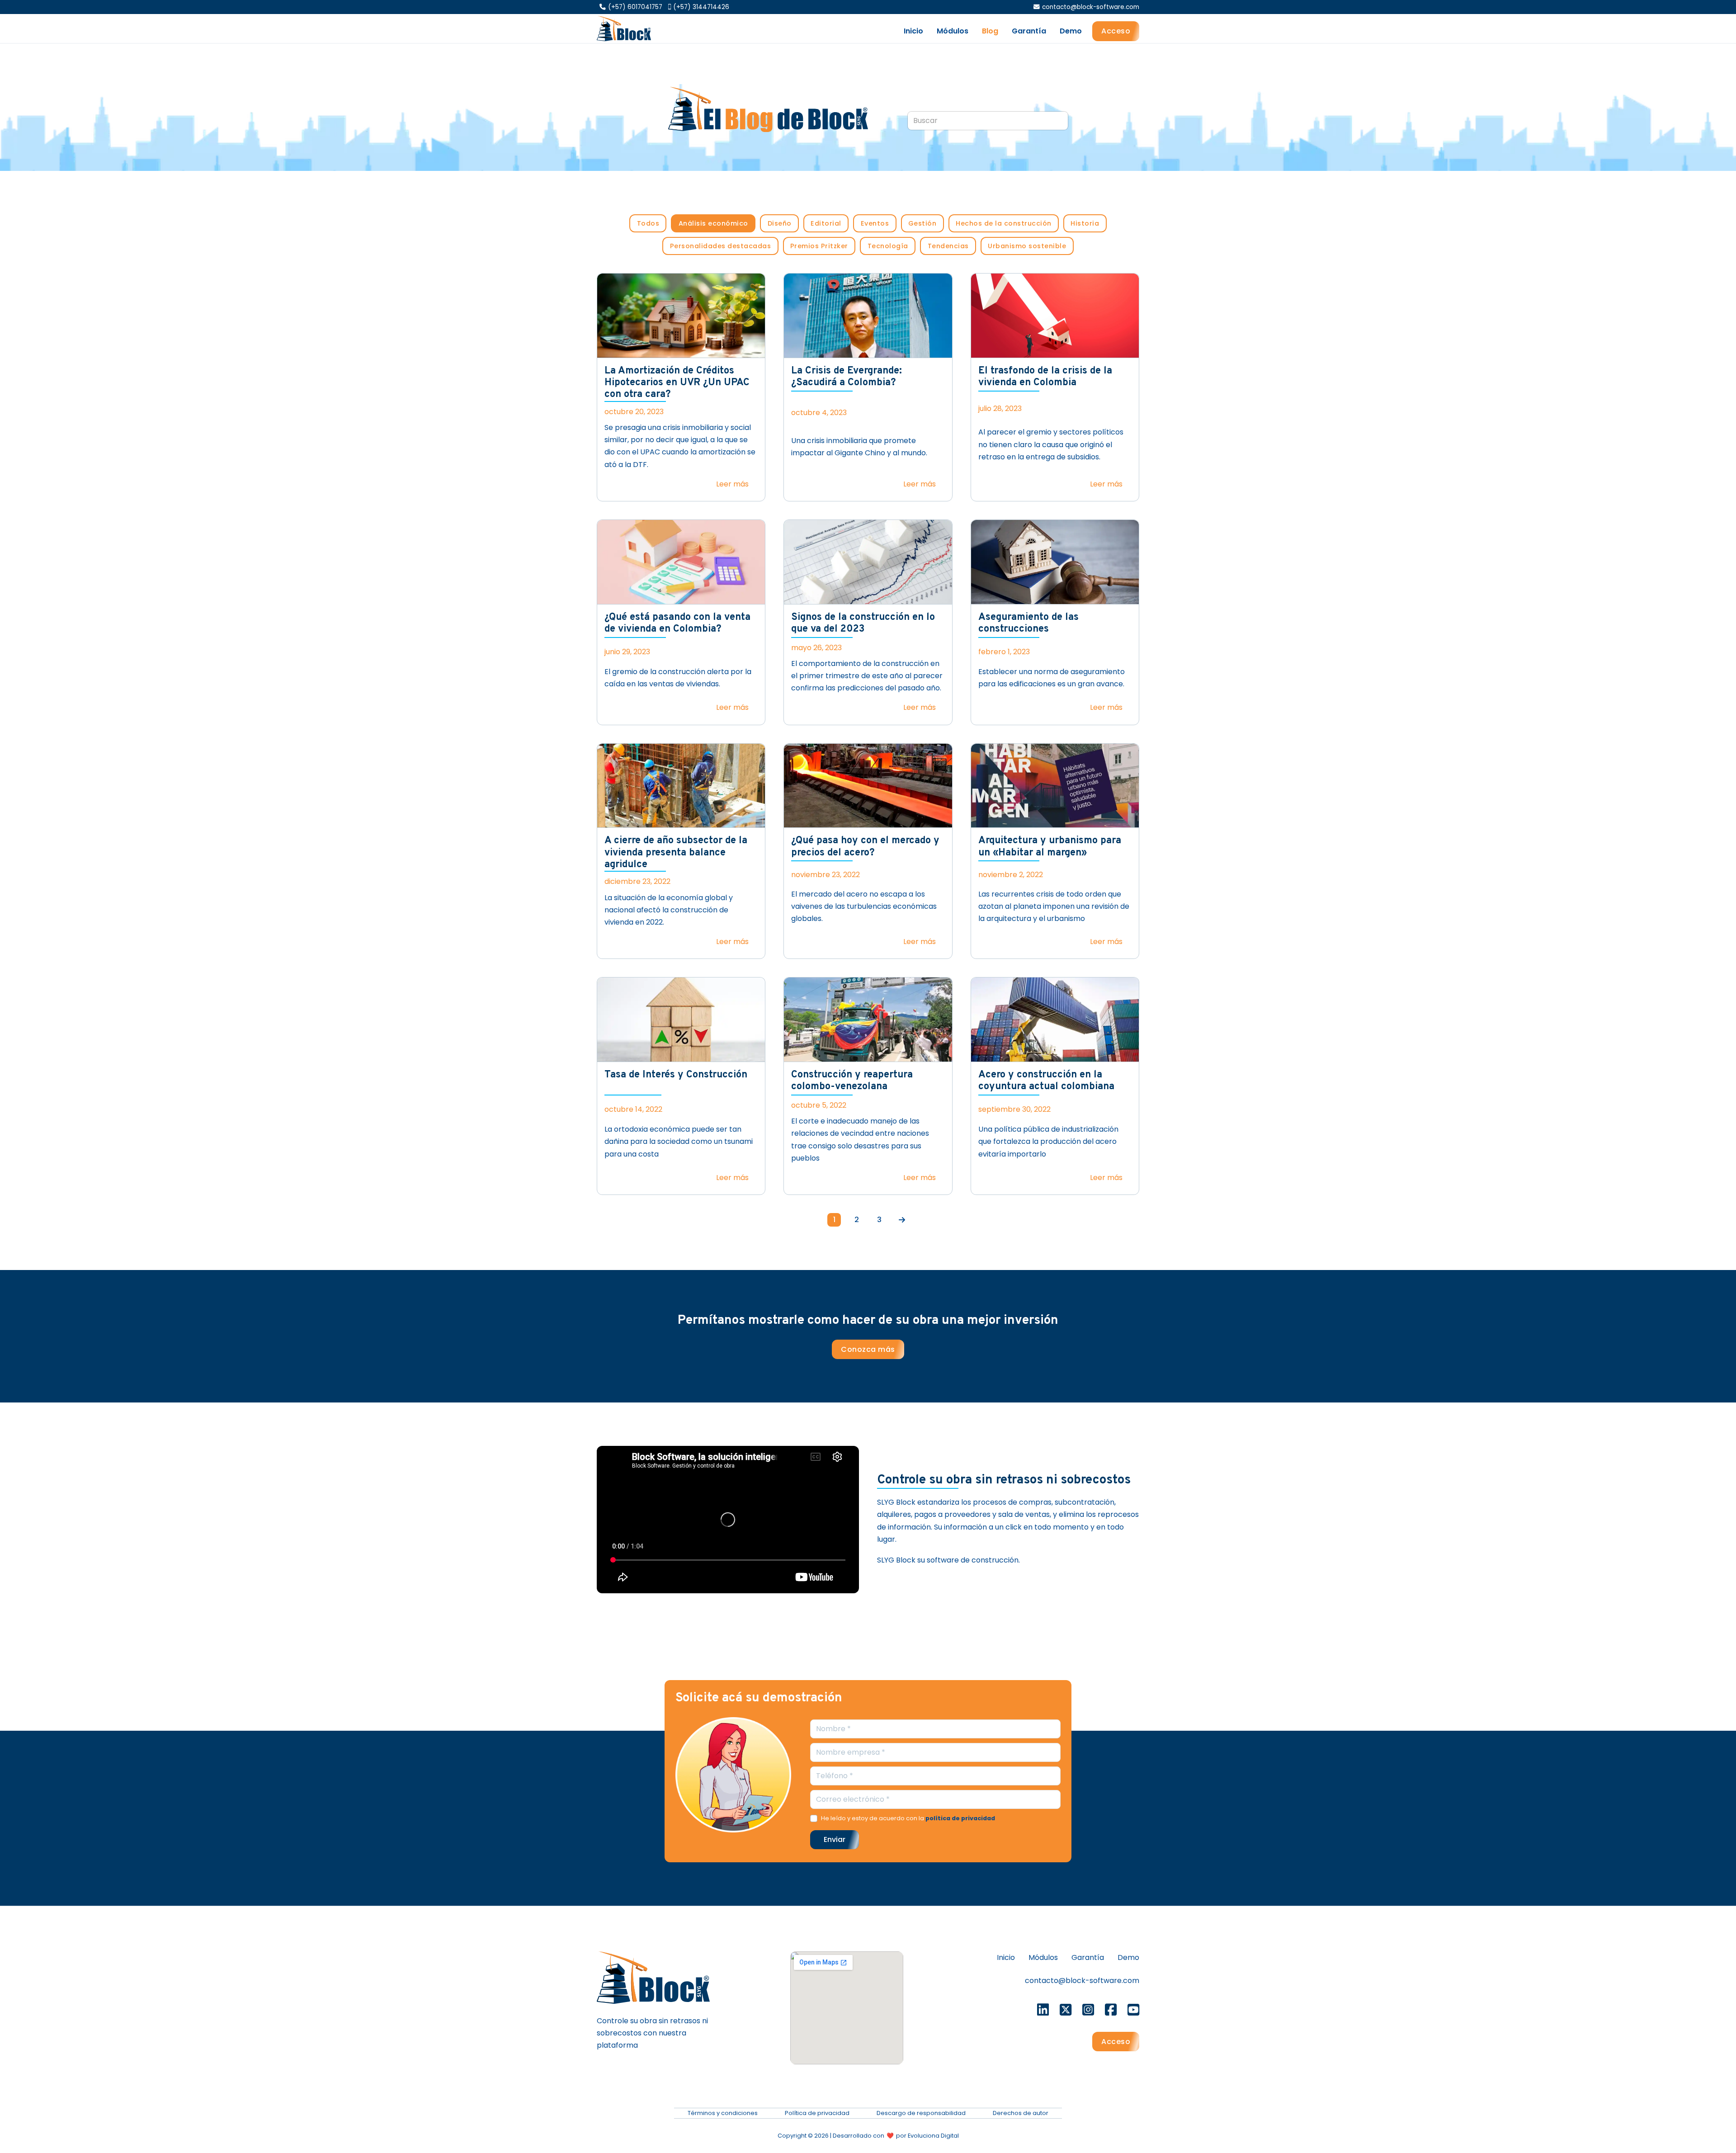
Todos (648, 223)
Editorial (826, 223)
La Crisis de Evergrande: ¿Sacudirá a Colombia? (847, 377)
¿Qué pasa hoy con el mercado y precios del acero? (865, 847)
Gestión (922, 223)
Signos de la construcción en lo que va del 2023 (863, 623)
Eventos (875, 223)
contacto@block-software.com (1082, 1981)
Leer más (732, 484)
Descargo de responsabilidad (921, 2113)
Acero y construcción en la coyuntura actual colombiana (1046, 1081)
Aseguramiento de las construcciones (1028, 623)
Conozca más (868, 1349)
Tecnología (888, 246)
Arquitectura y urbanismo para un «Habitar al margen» (1050, 847)
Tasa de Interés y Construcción (676, 1075)
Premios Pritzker (819, 246)
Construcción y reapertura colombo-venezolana (852, 1081)
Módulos (953, 31)
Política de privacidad (817, 2113)
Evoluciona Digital (933, 2136)
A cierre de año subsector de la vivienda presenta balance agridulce (676, 853)
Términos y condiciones (723, 2113)
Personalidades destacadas (721, 246)
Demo (1071, 31)
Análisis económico (713, 223)
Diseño (780, 223)
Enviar (835, 1839)
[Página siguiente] (902, 1220)
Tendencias (948, 246)
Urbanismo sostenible (1027, 246)
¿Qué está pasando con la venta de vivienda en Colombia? (677, 623)
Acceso (1116, 31)
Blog (990, 31)
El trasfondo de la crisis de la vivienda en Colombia (1045, 377)
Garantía (1029, 31)
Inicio (913, 31)
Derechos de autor (1021, 2113)
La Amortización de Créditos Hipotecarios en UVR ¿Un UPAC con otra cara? (677, 383)
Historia (1085, 223)
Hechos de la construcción (1004, 223)
